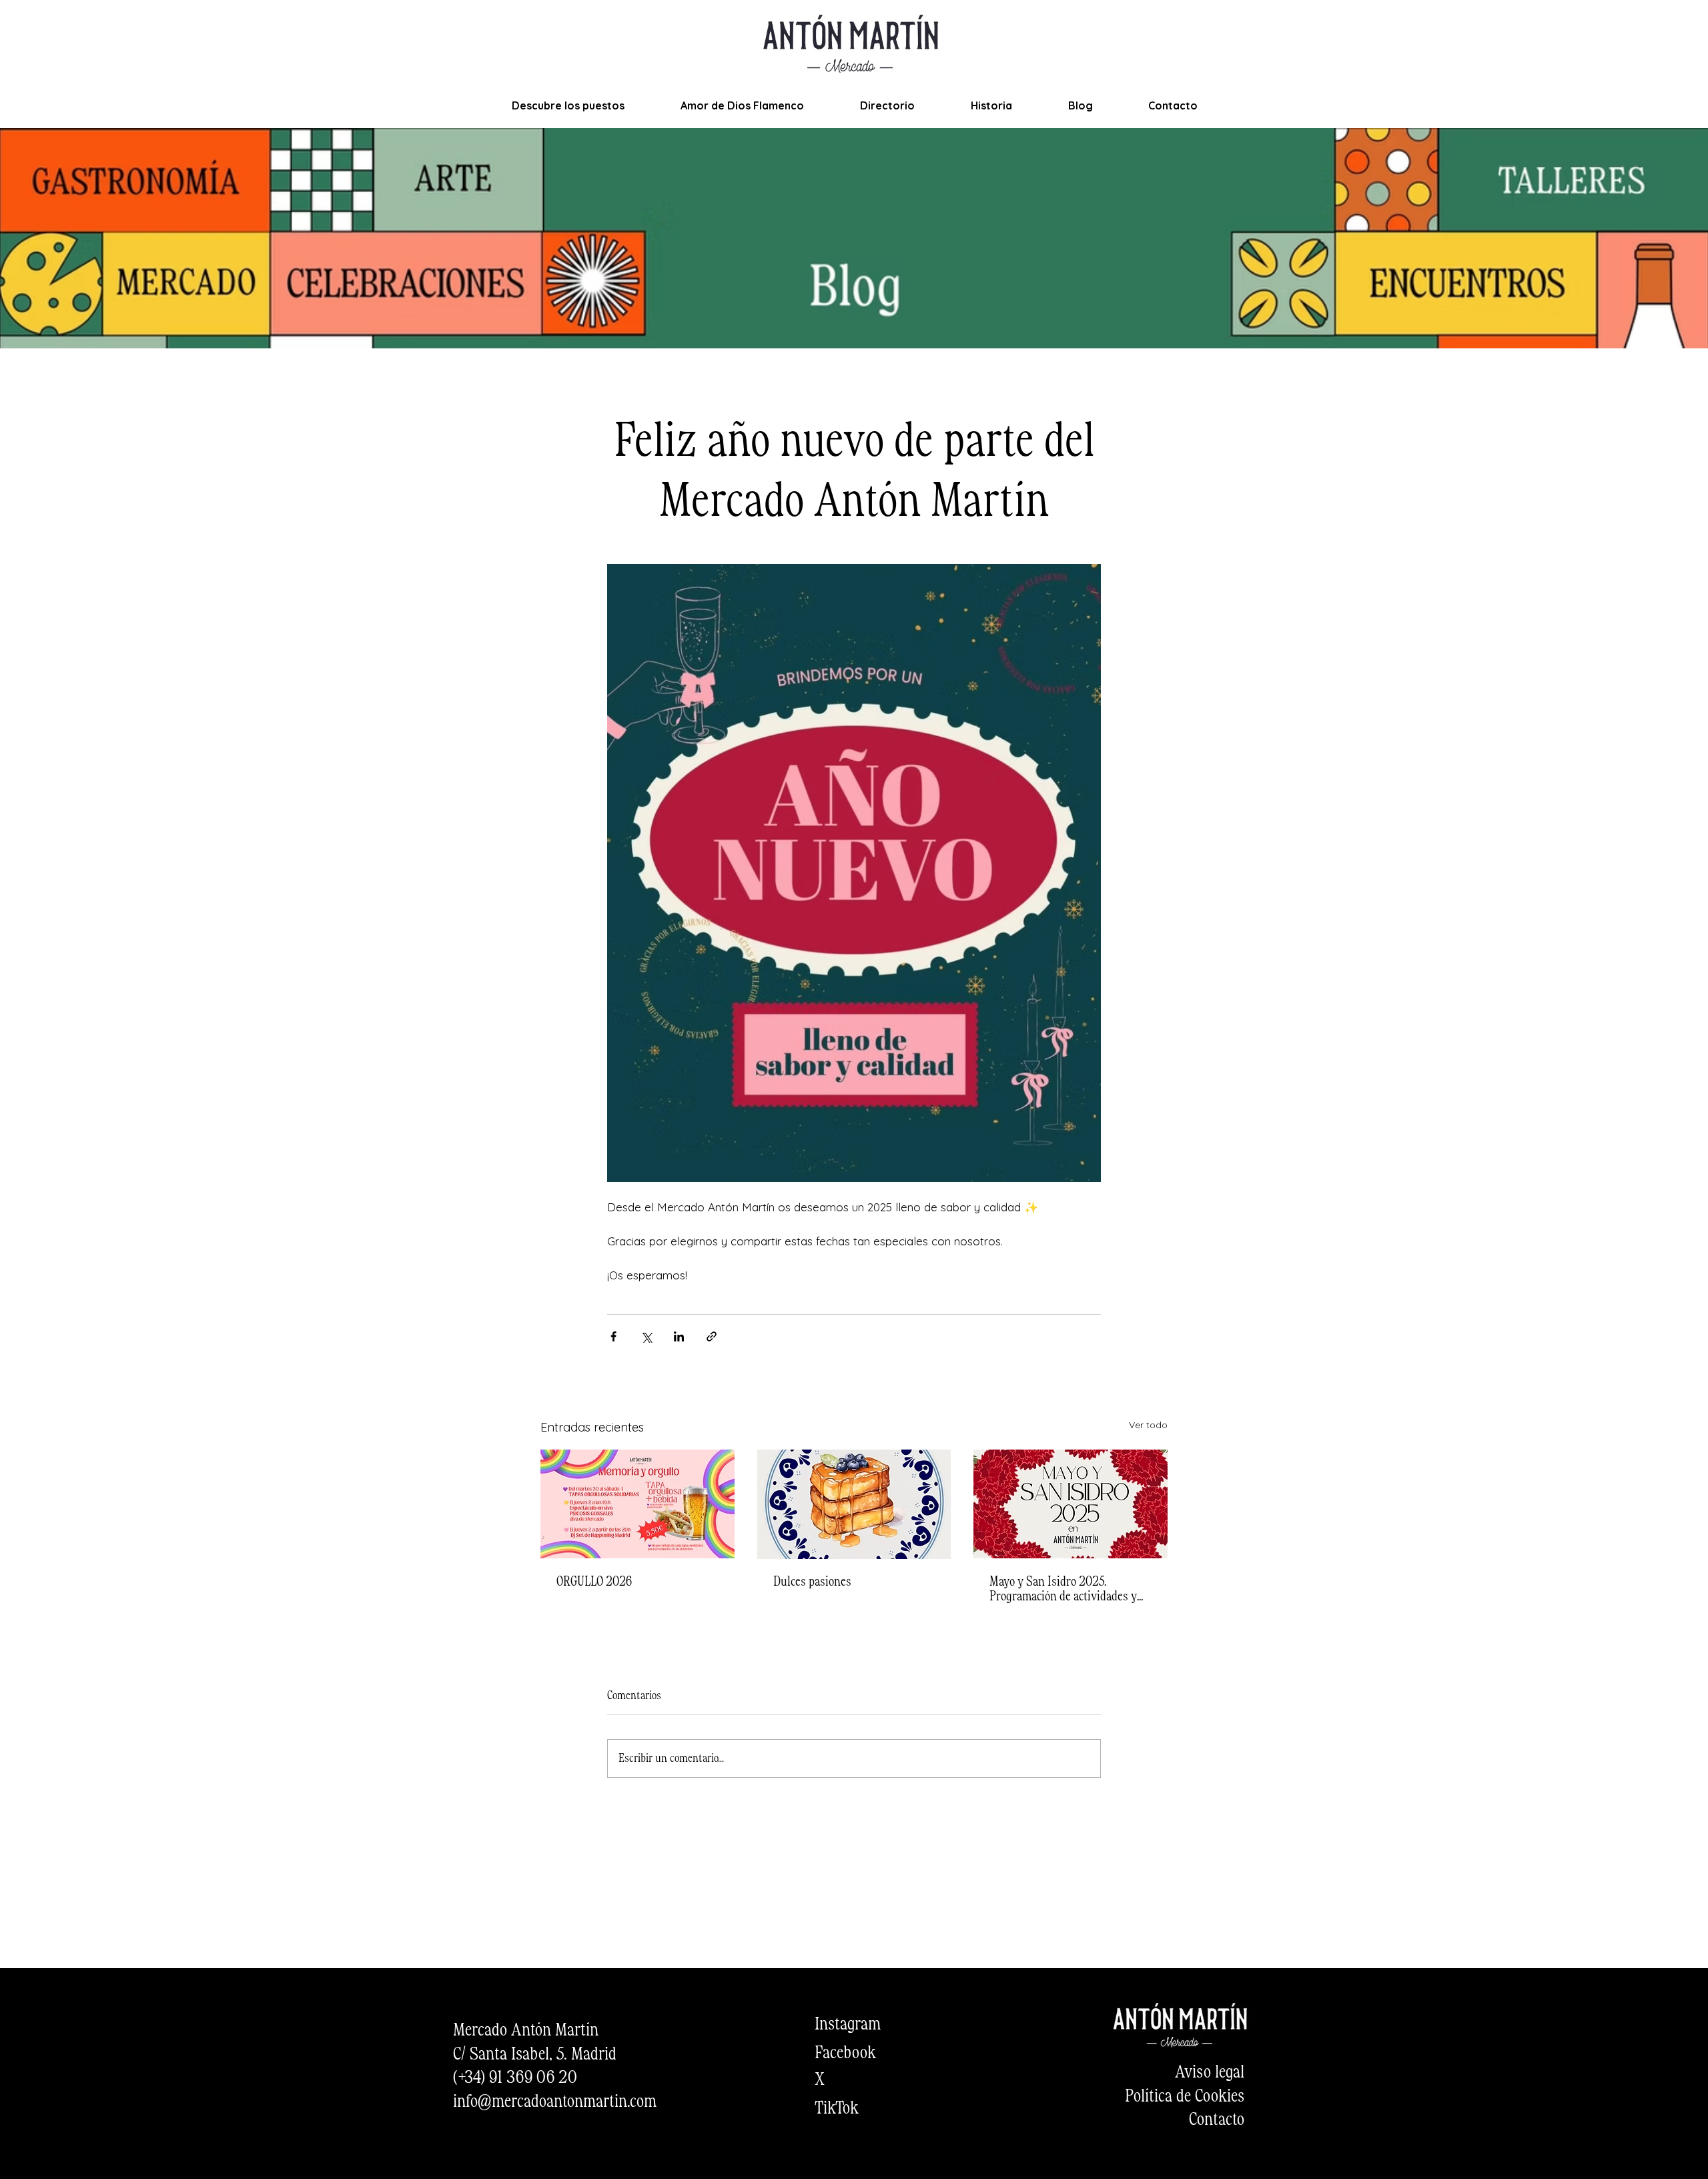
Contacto (1217, 2120)
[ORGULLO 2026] (637, 1504)
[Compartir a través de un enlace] (712, 1336)
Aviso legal (1210, 2073)
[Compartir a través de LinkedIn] (679, 1336)
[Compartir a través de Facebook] (613, 1336)
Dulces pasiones (812, 1582)
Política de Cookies (1185, 2097)
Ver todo (1148, 1425)
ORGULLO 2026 (594, 1582)
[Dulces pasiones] (854, 1504)
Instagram (848, 2025)
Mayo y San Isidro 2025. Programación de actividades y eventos (1063, 1590)
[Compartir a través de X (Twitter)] (646, 1336)
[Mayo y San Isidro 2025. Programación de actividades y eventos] (1071, 1504)
